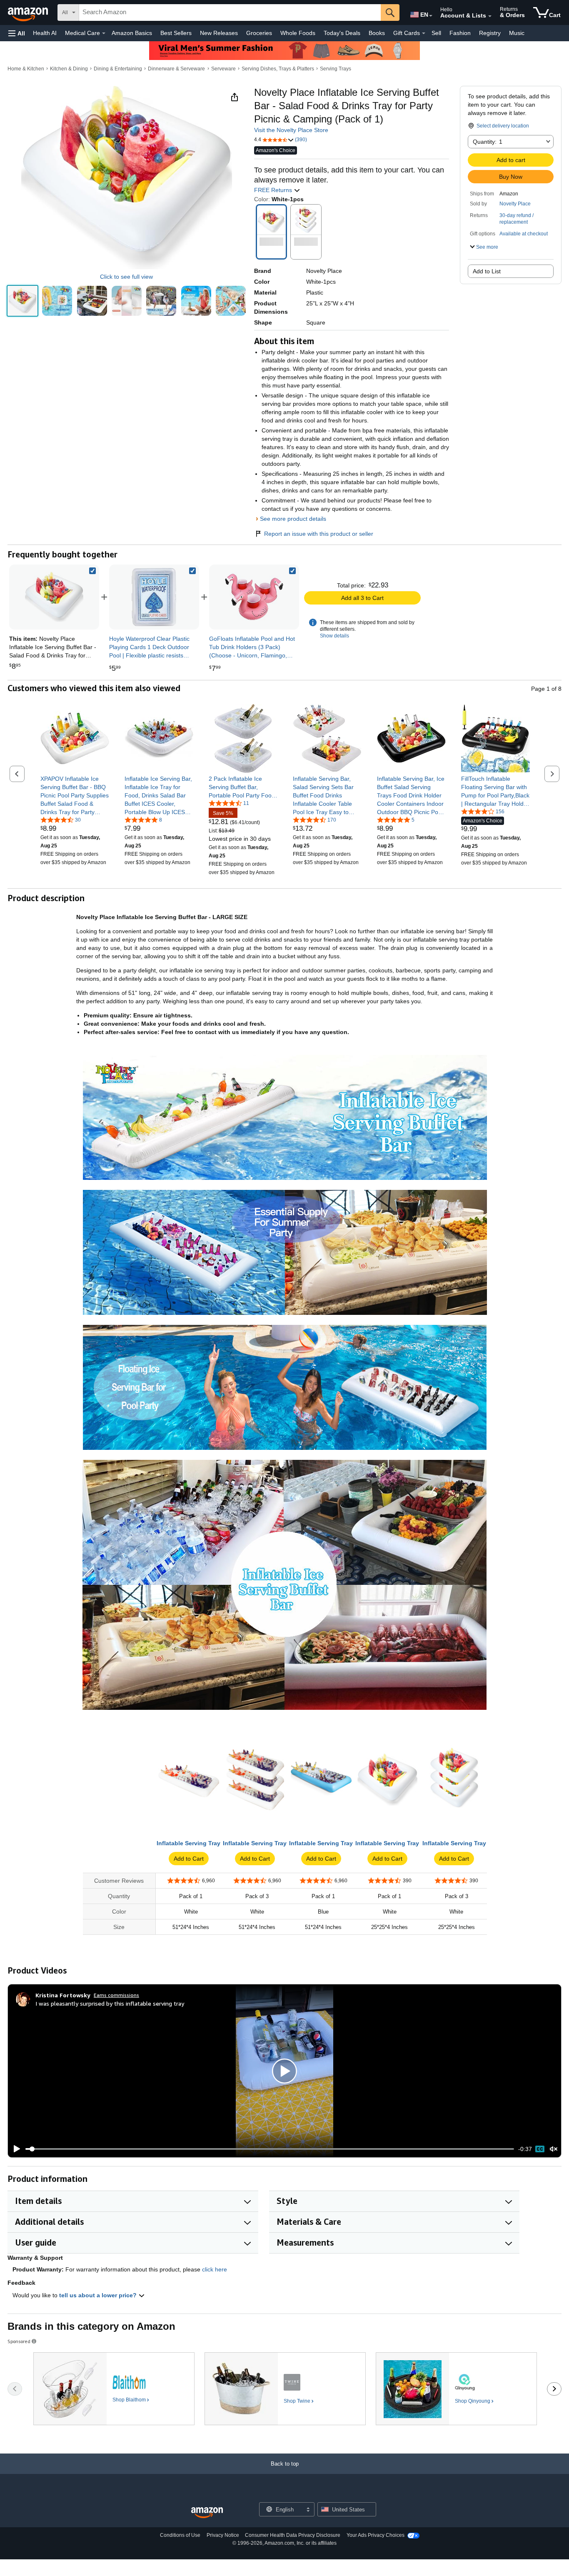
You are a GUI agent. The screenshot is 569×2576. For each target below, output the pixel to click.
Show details (334, 636)
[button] (17, 33)
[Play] (15, 2149)
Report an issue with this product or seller (319, 534)
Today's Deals (342, 33)
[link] (154, 597)
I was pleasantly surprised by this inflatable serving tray (110, 2003)
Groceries (259, 33)
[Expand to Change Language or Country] (431, 16)
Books (377, 33)
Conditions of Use (180, 2535)
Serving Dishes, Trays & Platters (278, 69)
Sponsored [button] (19, 2341)
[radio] (22, 301)
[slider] (270, 2149)
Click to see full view (126, 277)
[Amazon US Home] (207, 2513)
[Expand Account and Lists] (490, 16)
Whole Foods (298, 33)
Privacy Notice (223, 2535)
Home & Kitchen (26, 69)
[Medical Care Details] (104, 33)
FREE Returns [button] (274, 190)
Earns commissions (116, 1995)
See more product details (293, 519)
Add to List (487, 271)
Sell (436, 33)
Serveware (223, 69)
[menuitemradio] (540, 2149)
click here (215, 2269)
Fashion (460, 33)
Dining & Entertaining (118, 69)
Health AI (45, 33)
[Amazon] (29, 12)
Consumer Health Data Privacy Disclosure (293, 2535)
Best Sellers (176, 33)
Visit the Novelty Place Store (291, 130)
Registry (490, 33)
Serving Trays (336, 69)
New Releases (219, 33)
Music (517, 33)
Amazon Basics (132, 33)
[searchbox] (230, 12)
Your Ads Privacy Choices (376, 2535)
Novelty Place (515, 204)
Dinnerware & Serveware (176, 69)
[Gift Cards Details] (424, 33)
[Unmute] (554, 2149)
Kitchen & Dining (69, 69)
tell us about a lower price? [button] (99, 2295)
